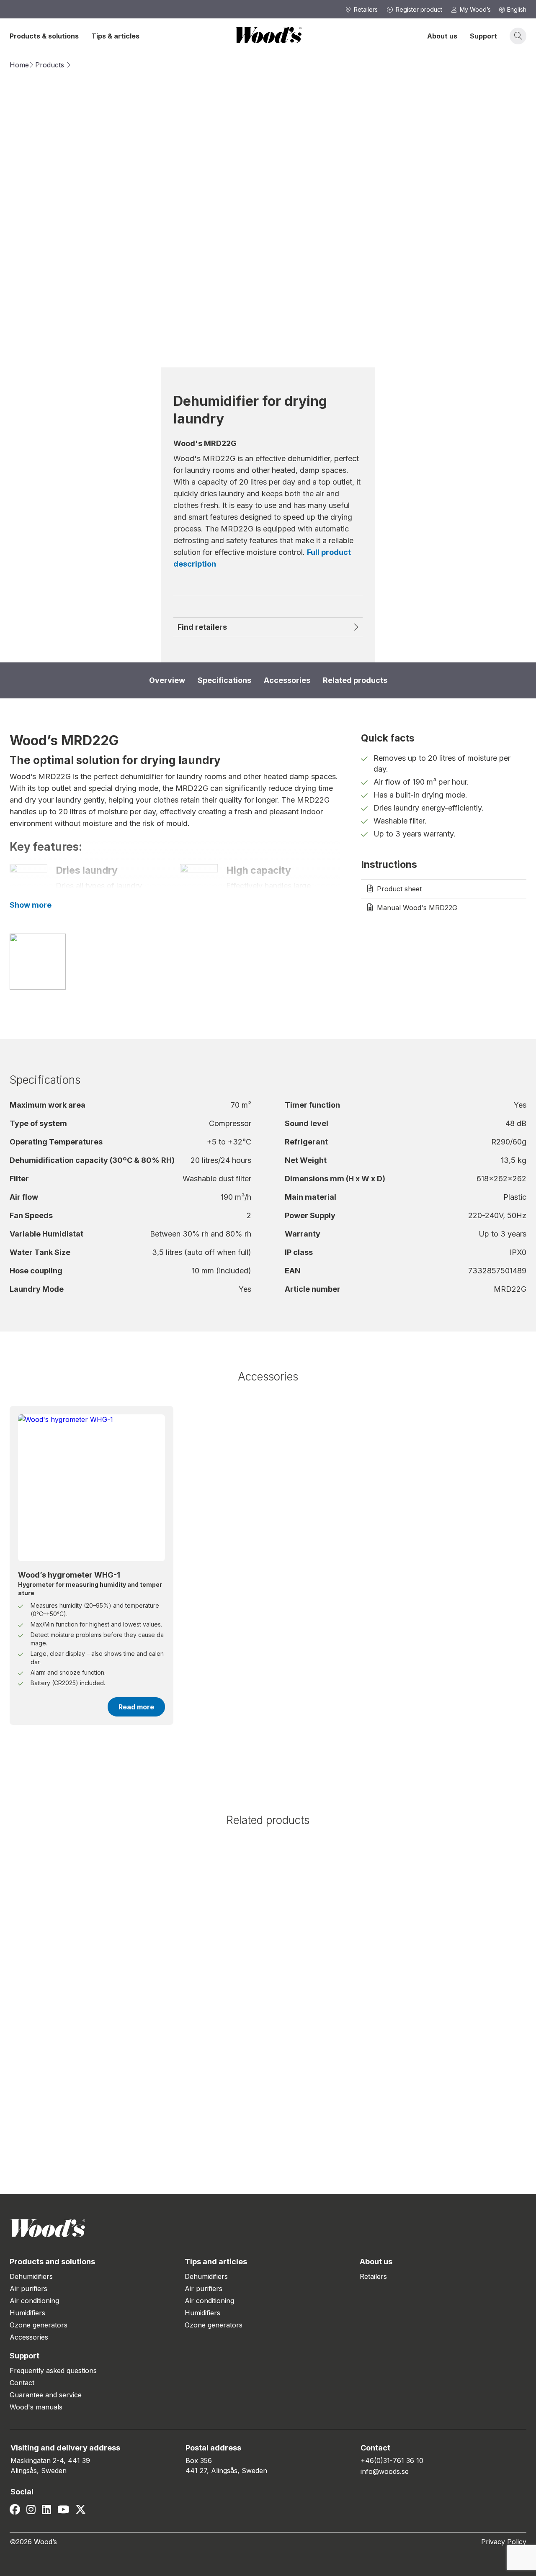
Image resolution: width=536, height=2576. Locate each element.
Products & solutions (44, 36)
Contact (22, 2383)
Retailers (373, 2276)
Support (483, 36)
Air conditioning (34, 2301)
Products (50, 65)
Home (19, 65)
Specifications (224, 680)
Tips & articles (115, 36)
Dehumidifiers (31, 2276)
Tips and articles (216, 2262)
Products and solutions (52, 2262)
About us (442, 36)
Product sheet (399, 889)
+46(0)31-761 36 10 (392, 2461)
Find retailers (202, 627)
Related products (355, 680)
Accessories (287, 680)
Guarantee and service (46, 2395)
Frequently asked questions (53, 2371)
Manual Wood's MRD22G (417, 908)
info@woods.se (385, 2471)
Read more (136, 1707)
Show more (31, 905)
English (517, 9)
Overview (167, 680)
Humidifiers (27, 2313)
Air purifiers (28, 2289)
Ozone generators (39, 2325)
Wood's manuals (36, 2407)
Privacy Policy (504, 2542)
